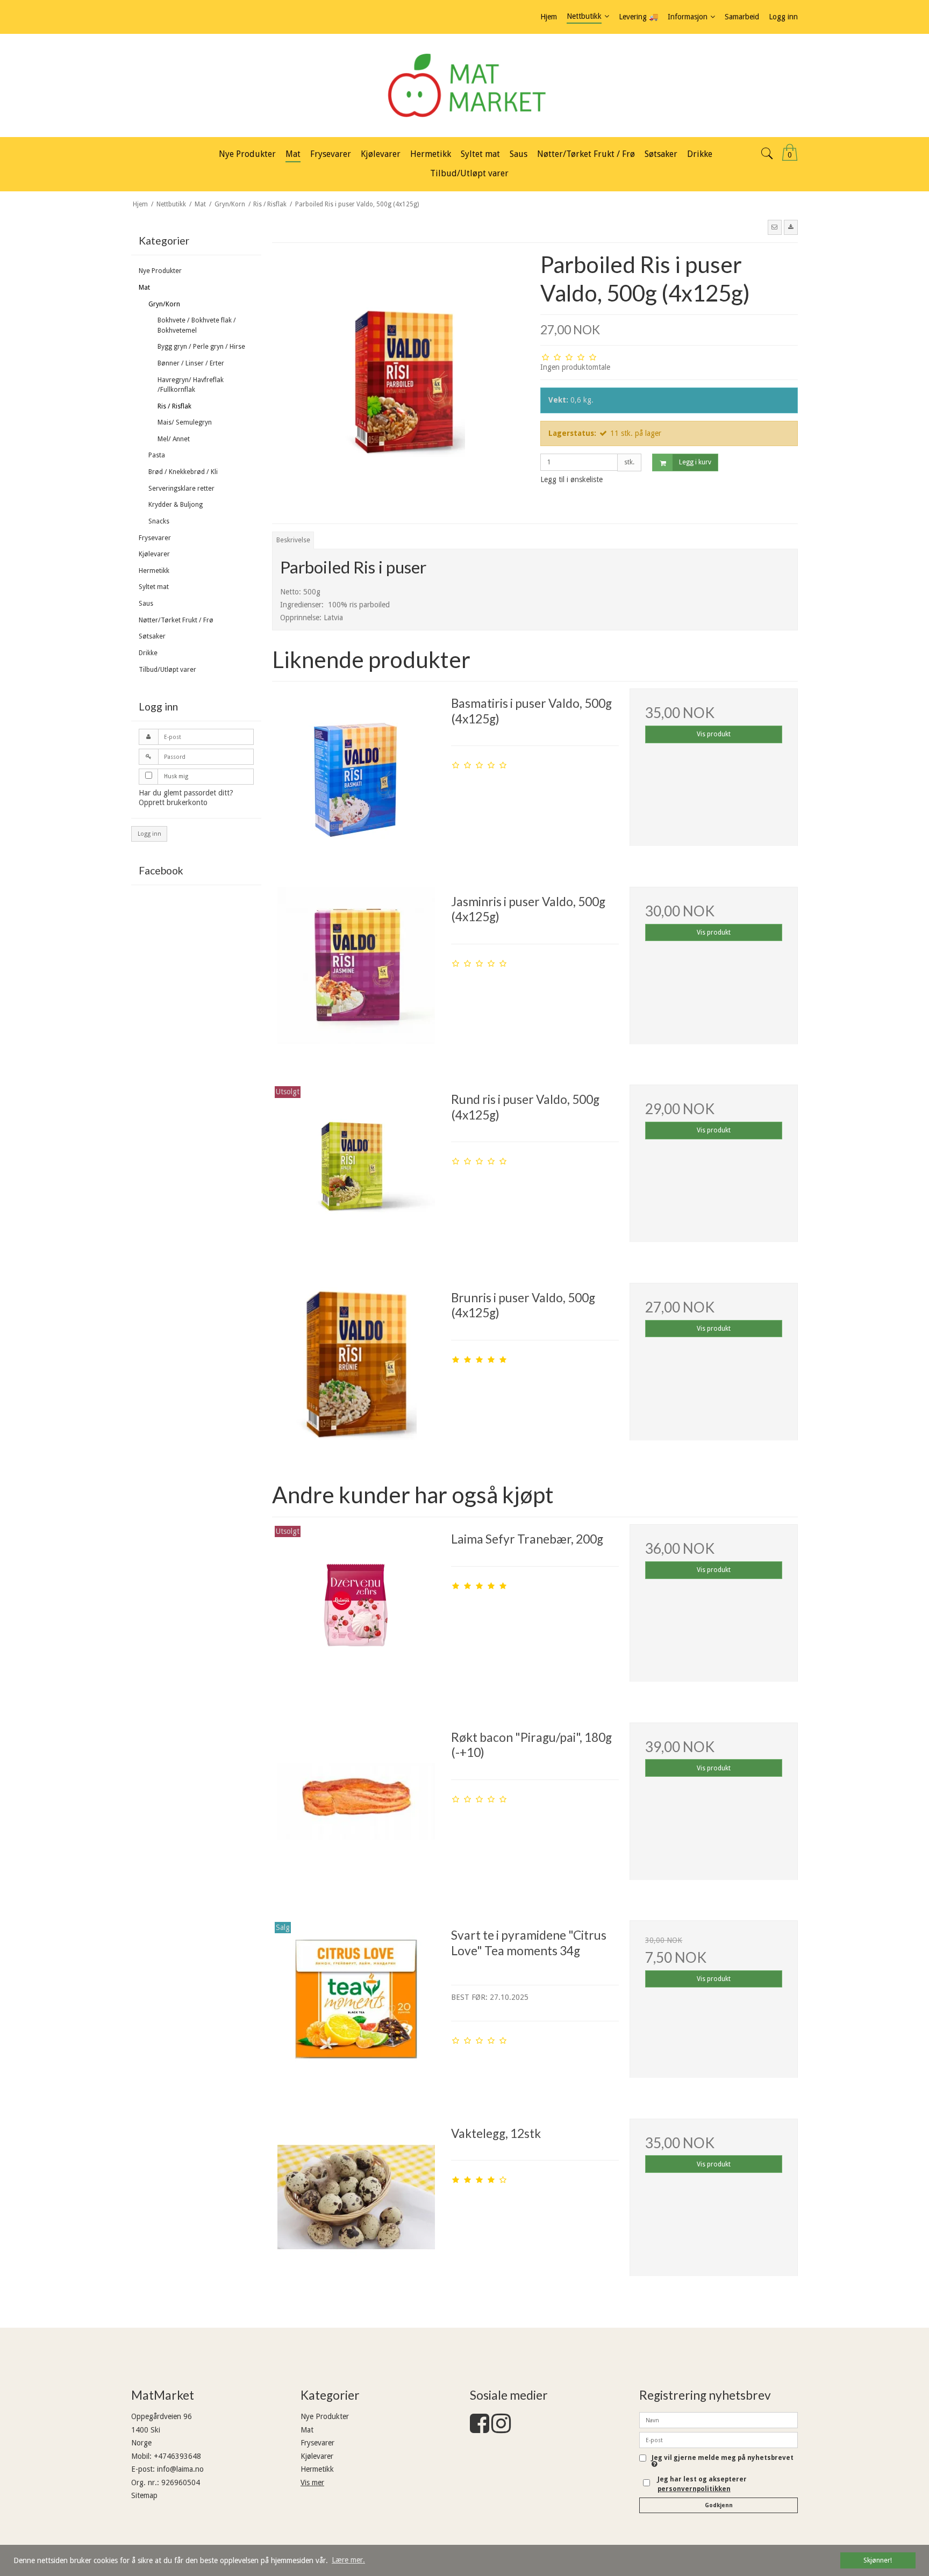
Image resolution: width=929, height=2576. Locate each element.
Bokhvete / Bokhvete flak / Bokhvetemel (197, 325)
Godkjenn (719, 2505)
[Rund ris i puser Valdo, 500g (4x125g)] (356, 1168)
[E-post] (719, 2439)
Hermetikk (154, 571)
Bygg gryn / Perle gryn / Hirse (201, 347)
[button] (775, 227)
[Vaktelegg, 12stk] (356, 2202)
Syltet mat (154, 587)
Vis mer (312, 2482)
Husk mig (176, 776)
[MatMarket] (464, 85)
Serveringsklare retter (181, 489)
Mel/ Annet (174, 439)
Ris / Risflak (174, 406)
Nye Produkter (160, 271)
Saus (146, 604)
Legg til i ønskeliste (571, 479)
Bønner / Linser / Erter (191, 363)
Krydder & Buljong (176, 505)
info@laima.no (180, 2469)
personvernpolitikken (694, 2489)
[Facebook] (480, 2429)
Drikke (148, 653)
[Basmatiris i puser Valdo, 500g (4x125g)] (356, 772)
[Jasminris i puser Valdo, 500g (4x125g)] (356, 971)
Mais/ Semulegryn (185, 422)
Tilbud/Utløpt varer (167, 670)
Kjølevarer (154, 554)
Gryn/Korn (164, 304)
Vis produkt (714, 734)
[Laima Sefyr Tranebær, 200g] (356, 1608)
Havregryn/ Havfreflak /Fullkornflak (191, 385)
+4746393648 (177, 2456)
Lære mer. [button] (348, 2560)
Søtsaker (152, 636)
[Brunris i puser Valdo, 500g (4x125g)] (356, 1367)
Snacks (159, 521)
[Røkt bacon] (356, 1806)
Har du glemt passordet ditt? (186, 793)
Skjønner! (878, 2560)
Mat (144, 288)
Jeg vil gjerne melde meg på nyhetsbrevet (723, 2458)
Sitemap (144, 2495)
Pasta (157, 455)
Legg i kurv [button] (695, 462)
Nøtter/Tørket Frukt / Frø (176, 620)
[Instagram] (501, 2429)
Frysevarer (155, 538)
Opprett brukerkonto (173, 802)
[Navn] (719, 2420)
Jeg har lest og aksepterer (702, 2484)
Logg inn (149, 834)
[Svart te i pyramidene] (356, 2004)
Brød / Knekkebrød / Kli (183, 472)
